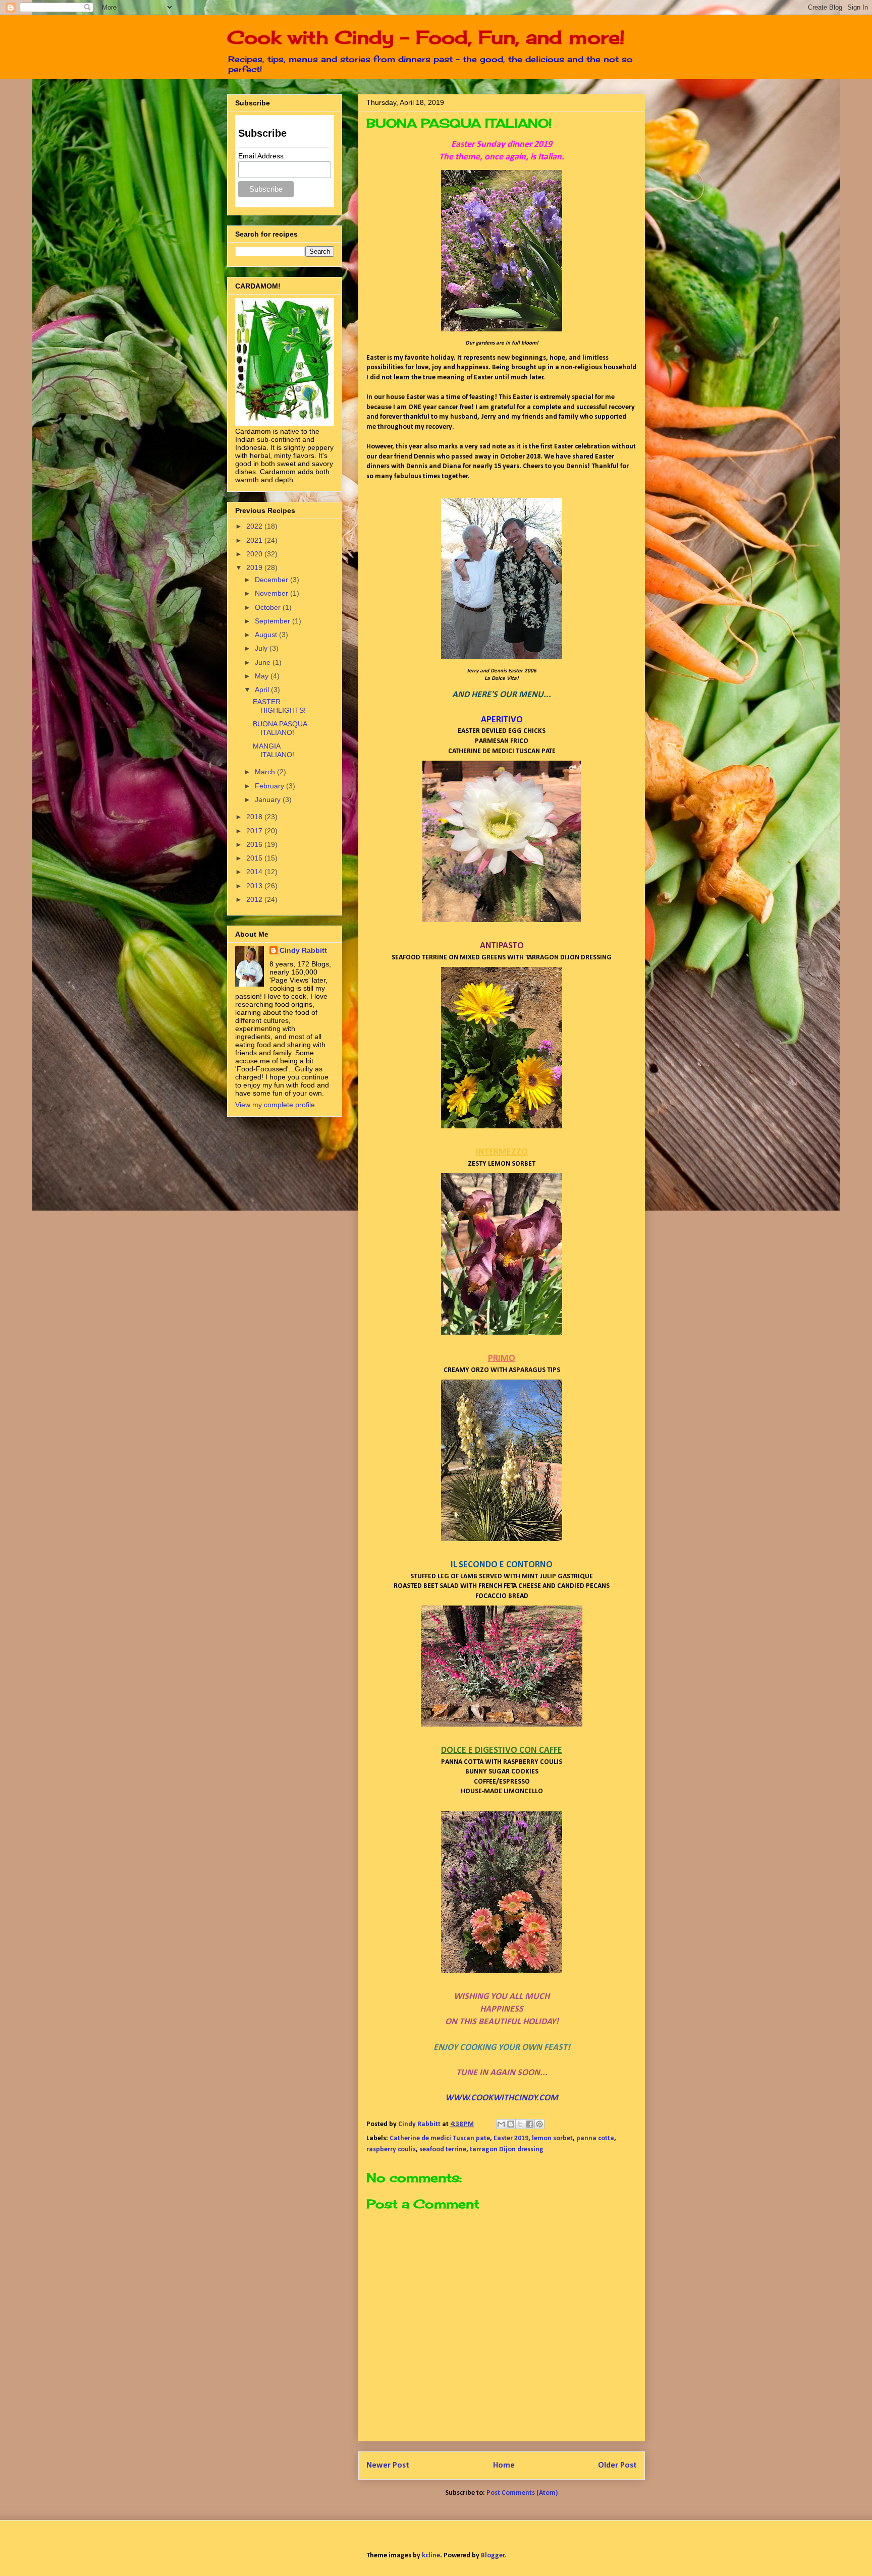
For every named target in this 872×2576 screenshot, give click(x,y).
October (269, 607)
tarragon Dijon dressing (507, 2150)
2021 (255, 540)
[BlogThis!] (511, 2124)
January (269, 799)
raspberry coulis (391, 2150)
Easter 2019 (511, 2138)
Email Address (261, 156)
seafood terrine (443, 2150)
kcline (431, 2556)
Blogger (493, 2556)
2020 (255, 554)
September (274, 621)
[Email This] (501, 2124)
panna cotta (595, 2138)
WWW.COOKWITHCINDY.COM (502, 2098)
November (272, 593)
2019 (255, 567)
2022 (255, 526)
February (270, 786)
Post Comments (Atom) (522, 2493)
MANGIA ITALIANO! (274, 750)
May (263, 676)
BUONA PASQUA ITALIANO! (280, 728)
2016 (255, 844)
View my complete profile (275, 1105)
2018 (255, 817)
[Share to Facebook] (530, 2124)
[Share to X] (520, 2124)
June (264, 662)
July (262, 648)
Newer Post (388, 2465)
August (267, 635)
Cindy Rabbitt (303, 950)
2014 (255, 872)
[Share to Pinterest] (539, 2124)
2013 (255, 886)
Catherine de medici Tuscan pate (440, 2138)
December (272, 580)
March (266, 772)
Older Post (617, 2465)
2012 (255, 899)
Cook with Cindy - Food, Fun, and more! (426, 37)
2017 (255, 831)
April (263, 690)
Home (504, 2465)
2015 (255, 858)
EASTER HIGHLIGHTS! (279, 706)
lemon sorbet (552, 2138)
